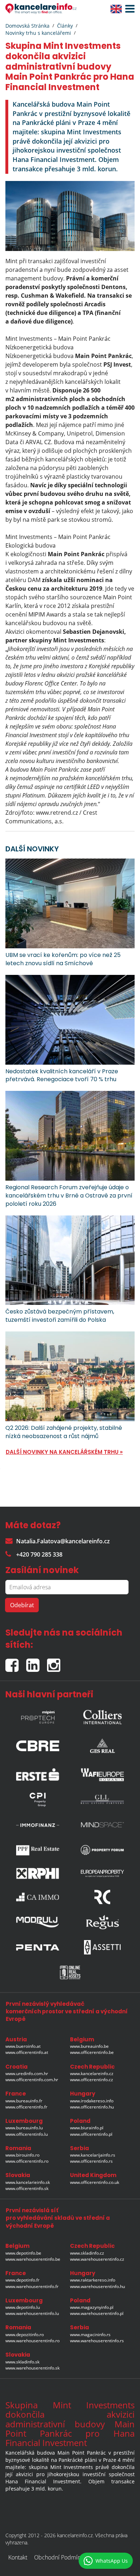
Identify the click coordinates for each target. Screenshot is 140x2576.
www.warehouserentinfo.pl (97, 2313)
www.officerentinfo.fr (26, 2107)
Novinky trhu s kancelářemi (38, 33)
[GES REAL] (102, 1744)
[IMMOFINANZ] (38, 1825)
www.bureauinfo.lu (24, 2128)
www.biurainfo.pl (87, 2128)
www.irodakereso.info (92, 2101)
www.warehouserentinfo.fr (32, 2286)
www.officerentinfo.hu (92, 2107)
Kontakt (18, 2557)
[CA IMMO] (38, 1897)
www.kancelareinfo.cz (92, 2073)
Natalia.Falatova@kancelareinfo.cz (63, 1541)
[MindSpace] (102, 1825)
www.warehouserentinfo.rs (97, 2341)
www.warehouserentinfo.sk (32, 2368)
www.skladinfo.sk (22, 2362)
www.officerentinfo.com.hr (32, 2080)
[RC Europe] (102, 1897)
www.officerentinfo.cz (92, 2080)
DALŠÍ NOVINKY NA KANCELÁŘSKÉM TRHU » (64, 1452)
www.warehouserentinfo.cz (97, 2259)
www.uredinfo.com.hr (27, 2073)
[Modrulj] (38, 1922)
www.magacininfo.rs (90, 2335)
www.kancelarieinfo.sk (28, 2182)
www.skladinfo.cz (87, 2253)
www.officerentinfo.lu (27, 2134)
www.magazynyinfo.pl (92, 2307)
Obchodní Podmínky (60, 2557)
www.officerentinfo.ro (27, 2161)
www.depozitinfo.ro (25, 2335)
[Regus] (102, 1922)
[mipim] (38, 1715)
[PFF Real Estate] (38, 1850)
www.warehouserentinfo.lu (32, 2313)
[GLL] (102, 1800)
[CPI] (38, 1800)
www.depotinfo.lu (23, 2307)
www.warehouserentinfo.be (33, 2259)
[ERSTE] (38, 1773)
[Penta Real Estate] (38, 1947)
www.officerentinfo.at (27, 2052)
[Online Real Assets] (70, 1972)
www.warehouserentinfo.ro (32, 2341)
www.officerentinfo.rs (91, 2161)
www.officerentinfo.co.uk (95, 2182)
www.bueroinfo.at (23, 2046)
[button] (128, 9)
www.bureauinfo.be (89, 2046)
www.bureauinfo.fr (24, 2101)
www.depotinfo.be (23, 2253)
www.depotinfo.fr (22, 2280)
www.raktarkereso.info (93, 2280)
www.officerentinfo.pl (91, 2134)
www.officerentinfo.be (92, 2052)
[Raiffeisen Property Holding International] (38, 1873)
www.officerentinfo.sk (27, 2188)
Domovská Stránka (27, 26)
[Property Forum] (102, 1850)
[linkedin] (37, 1662)
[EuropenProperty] (102, 1873)
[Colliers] (102, 1715)
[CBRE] (38, 1744)
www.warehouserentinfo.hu (97, 2286)
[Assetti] (102, 1947)
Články (65, 26)
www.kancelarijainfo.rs (93, 2155)
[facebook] (16, 1662)
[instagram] (55, 1662)
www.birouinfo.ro (22, 2155)
